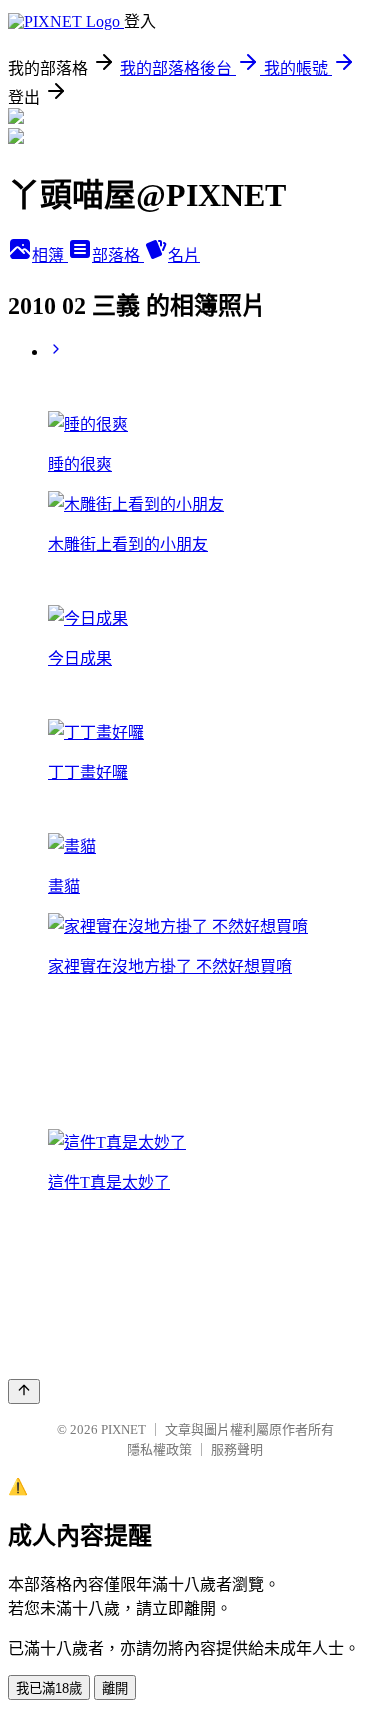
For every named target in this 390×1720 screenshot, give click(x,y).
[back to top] (24, 1391)
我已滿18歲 (49, 1688)
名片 (184, 255)
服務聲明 (237, 1449)
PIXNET (123, 1429)
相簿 (50, 255)
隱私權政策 (159, 1449)
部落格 (118, 255)
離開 (115, 1688)
